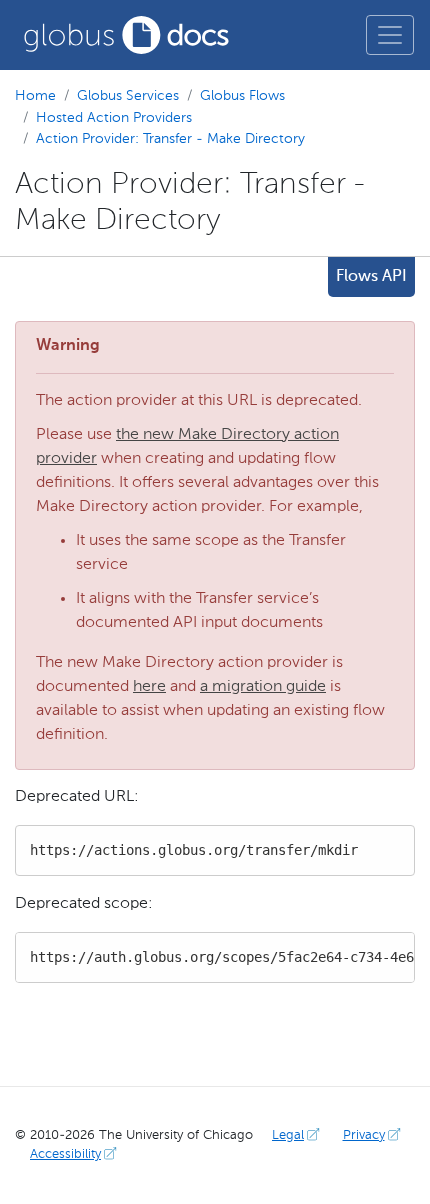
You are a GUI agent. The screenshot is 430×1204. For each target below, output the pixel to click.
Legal (288, 1135)
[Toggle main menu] (390, 35)
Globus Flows (242, 96)
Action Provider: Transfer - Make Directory (170, 139)
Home (35, 96)
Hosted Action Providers (114, 118)
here (149, 687)
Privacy (364, 1135)
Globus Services (128, 96)
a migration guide (263, 687)
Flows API (371, 277)
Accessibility (65, 1154)
